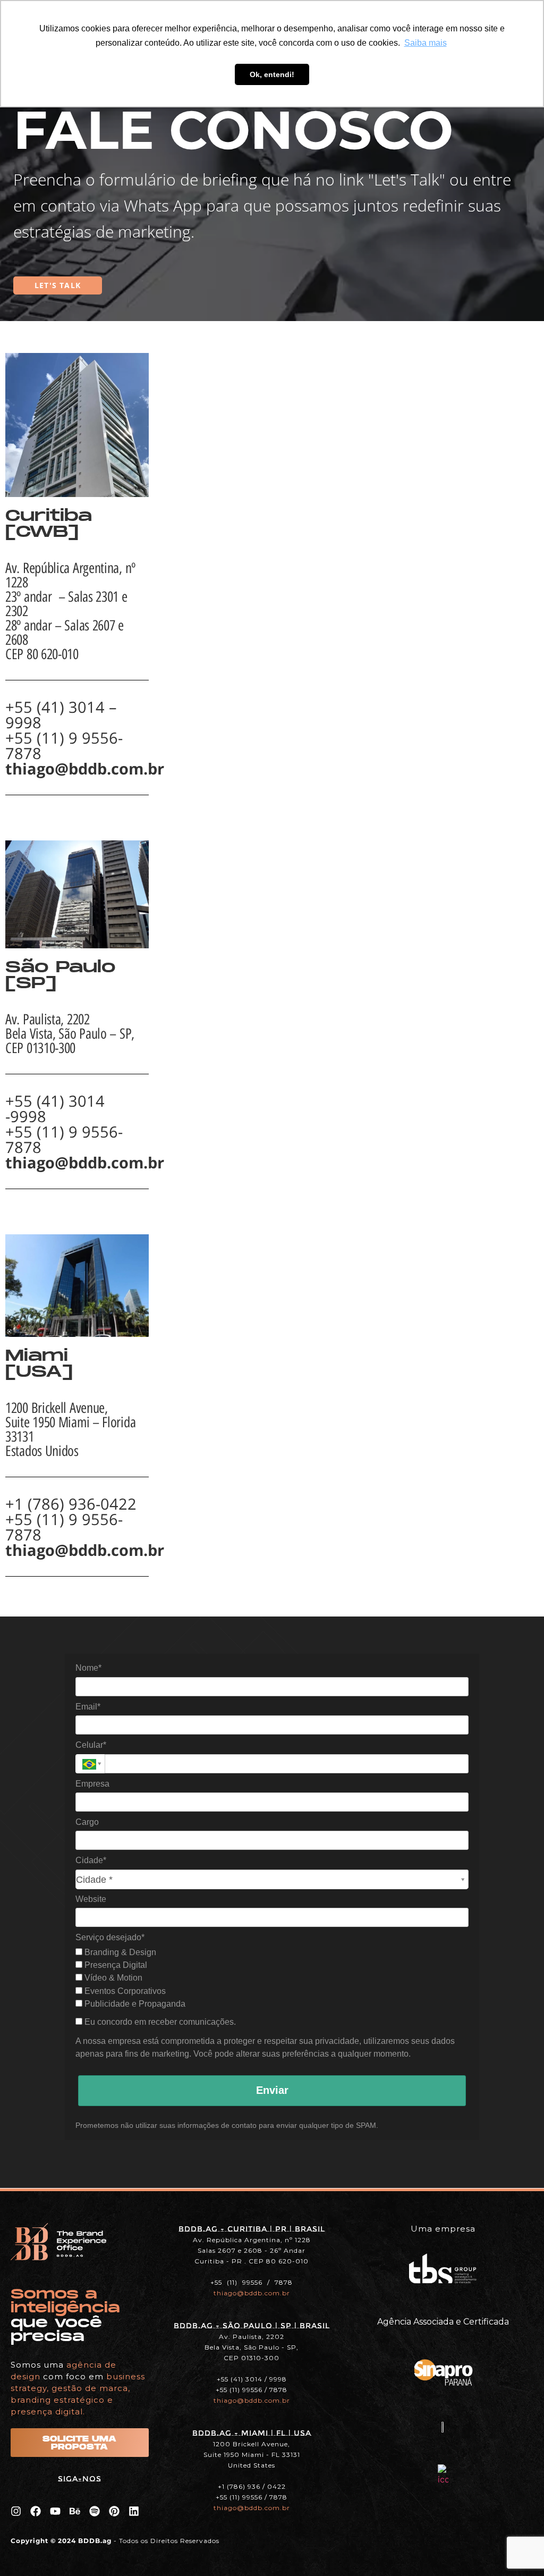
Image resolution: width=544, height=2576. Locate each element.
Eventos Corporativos (124, 1991)
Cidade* (91, 1860)
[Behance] (75, 2511)
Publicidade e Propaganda (134, 2004)
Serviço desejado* (110, 1937)
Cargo (87, 1822)
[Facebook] (36, 2511)
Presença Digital (115, 1965)
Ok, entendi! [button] (272, 74)
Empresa (92, 1784)
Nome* (88, 1668)
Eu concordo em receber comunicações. (159, 2022)
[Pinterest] (114, 2511)
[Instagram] (16, 2511)
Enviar (272, 2090)
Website (91, 1899)
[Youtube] (55, 2511)
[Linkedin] (134, 2511)
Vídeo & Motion (112, 1978)
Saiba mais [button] (426, 43)
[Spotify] (95, 2511)
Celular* (91, 1745)
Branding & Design (119, 1952)
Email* (88, 1707)
